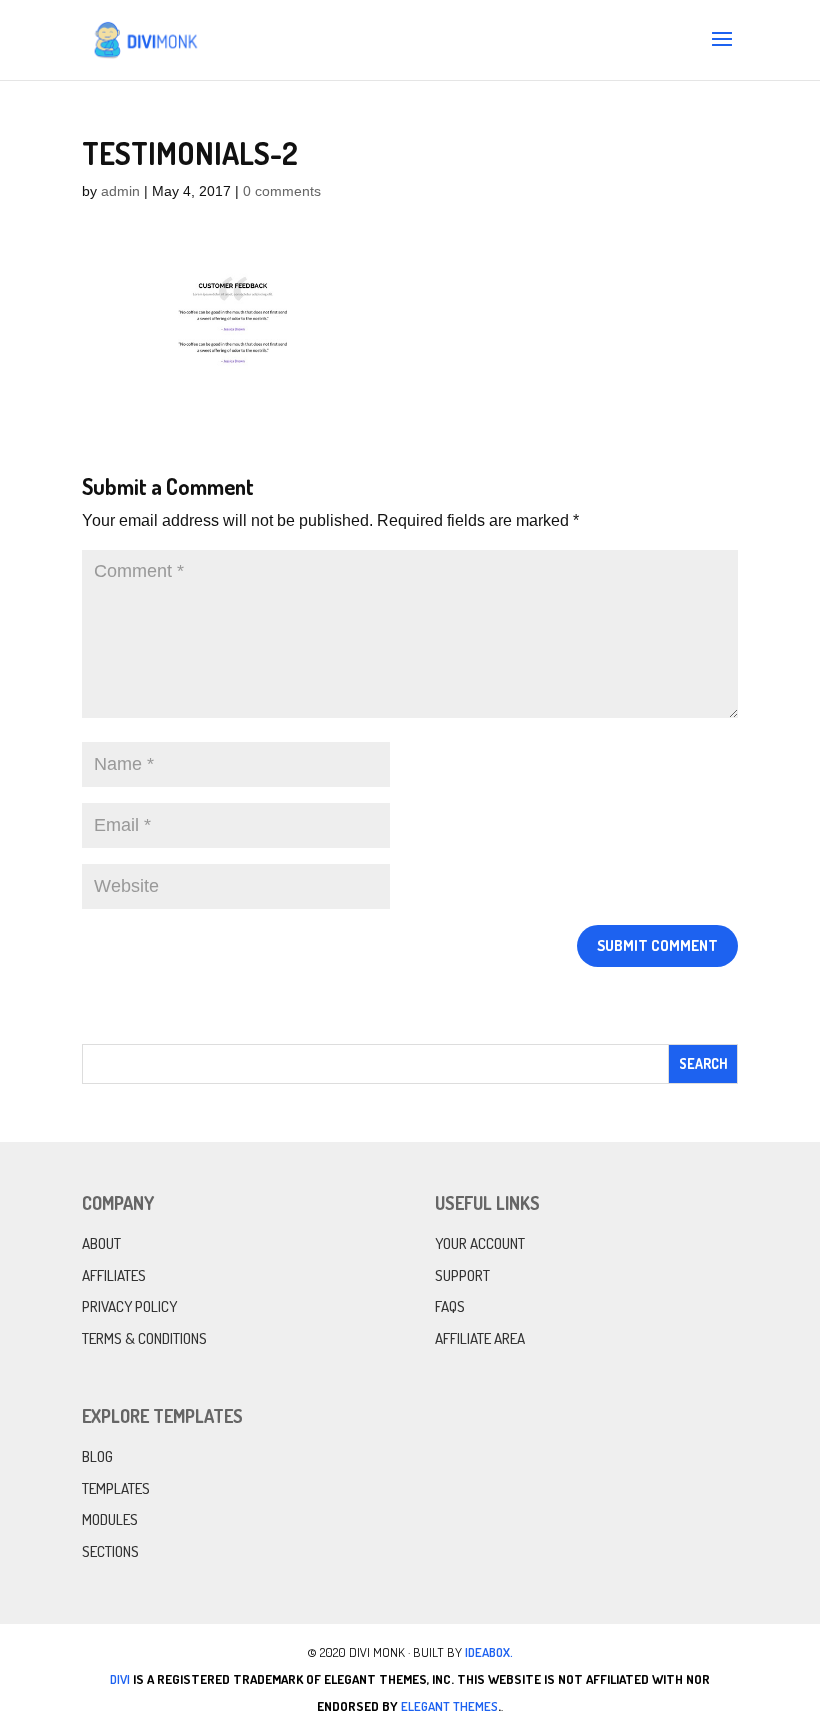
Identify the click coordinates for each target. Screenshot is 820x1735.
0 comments (282, 191)
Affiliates (114, 1275)
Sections (110, 1551)
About (101, 1243)
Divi (120, 1679)
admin (120, 191)
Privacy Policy (129, 1306)
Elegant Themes (449, 1706)
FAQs (450, 1306)
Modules (110, 1519)
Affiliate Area (480, 1338)
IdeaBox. (489, 1652)
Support (462, 1275)
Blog (97, 1456)
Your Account (480, 1243)
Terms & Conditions (144, 1338)
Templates (116, 1488)
